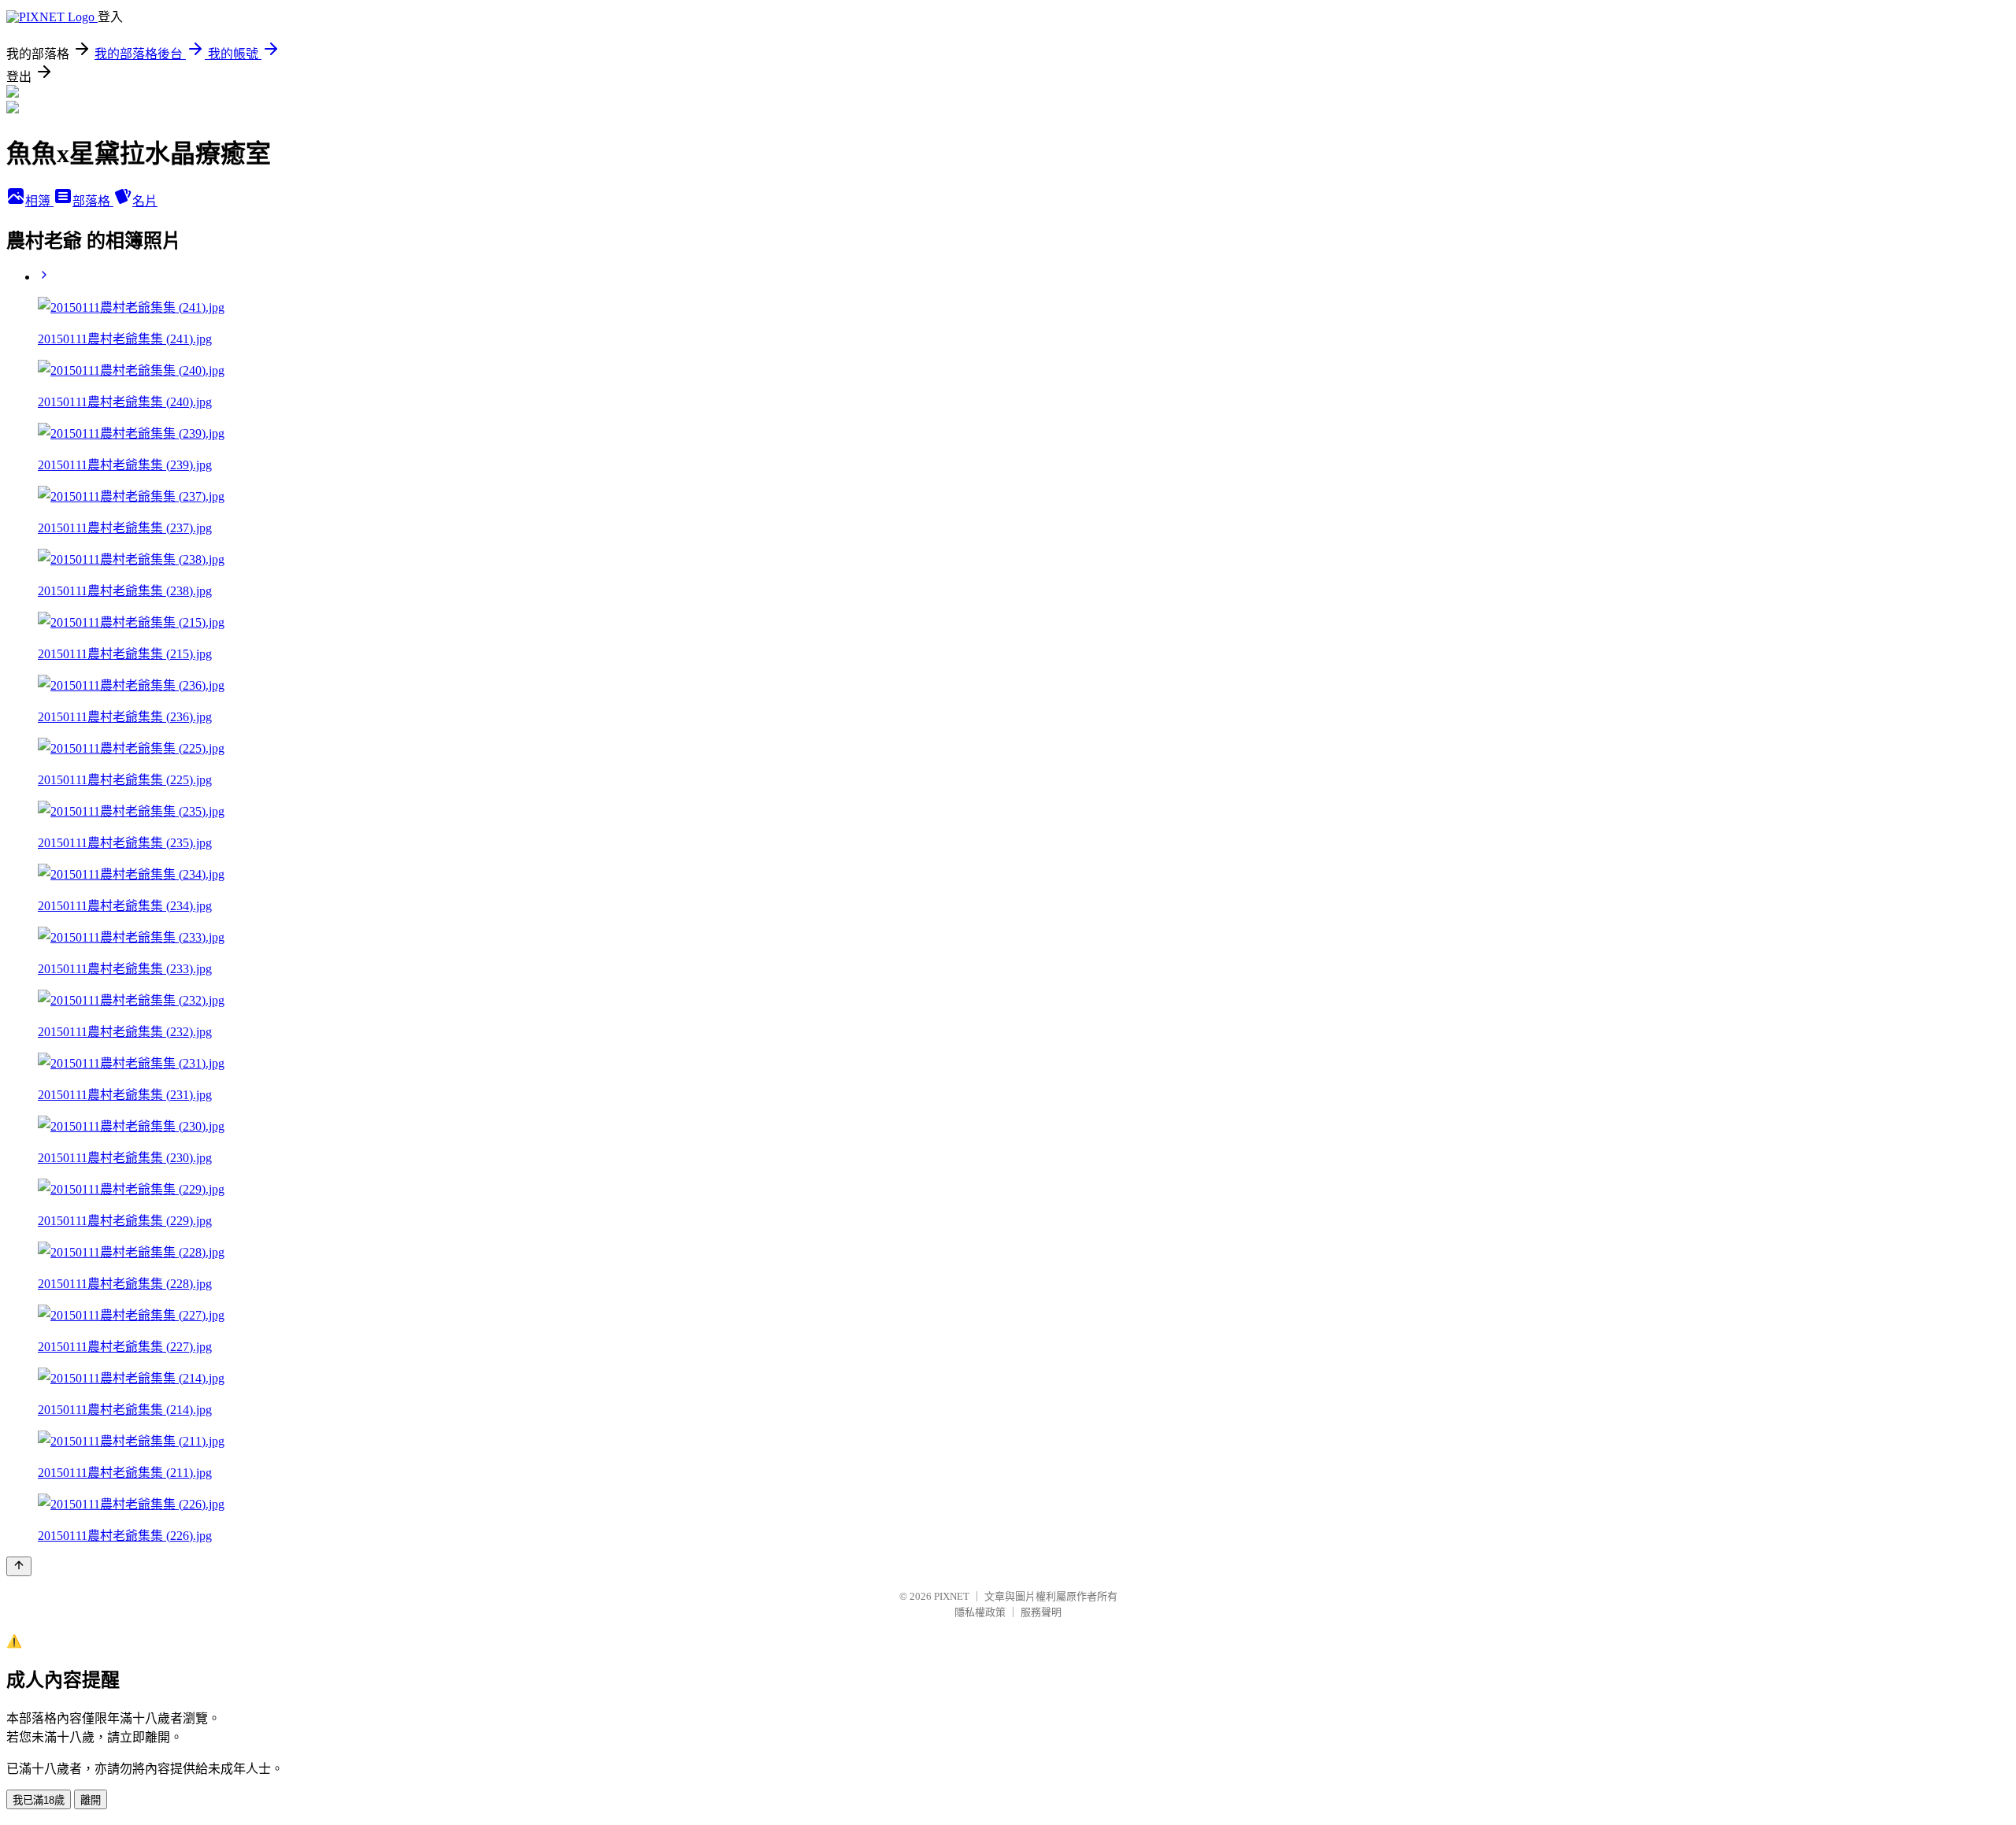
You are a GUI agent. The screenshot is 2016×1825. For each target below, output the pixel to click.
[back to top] (19, 1566)
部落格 (93, 201)
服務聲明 (1041, 1612)
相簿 (39, 201)
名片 (145, 201)
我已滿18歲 (39, 1800)
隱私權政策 (980, 1612)
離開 (91, 1800)
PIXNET (952, 1596)
